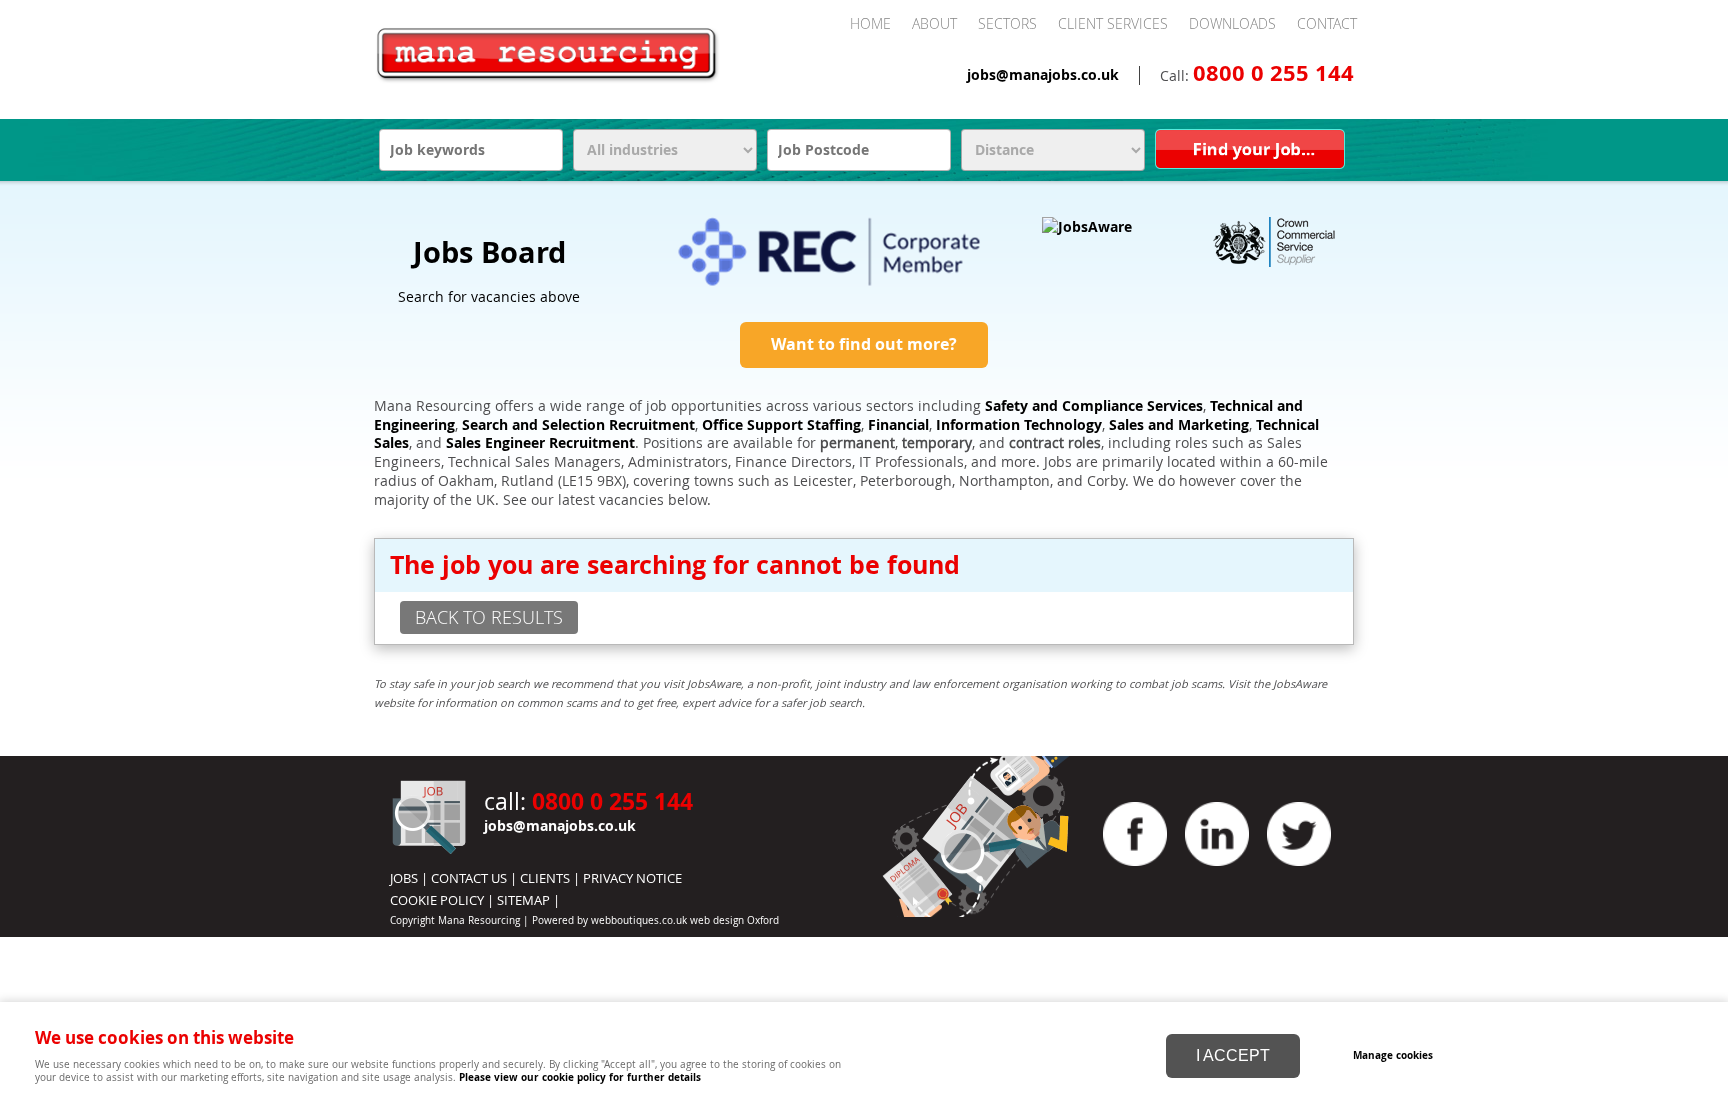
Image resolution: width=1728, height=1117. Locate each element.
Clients (545, 878)
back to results (489, 617)
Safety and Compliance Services (1094, 406)
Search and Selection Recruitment (578, 425)
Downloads (1232, 23)
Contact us (469, 878)
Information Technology (1019, 425)
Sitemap (523, 900)
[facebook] (1135, 871)
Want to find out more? (864, 344)
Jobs (404, 878)
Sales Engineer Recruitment (540, 443)
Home (870, 23)
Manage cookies (1393, 1055)
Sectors (1007, 23)
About (934, 23)
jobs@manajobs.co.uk (1043, 75)
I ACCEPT (1233, 1055)
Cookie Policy (437, 900)
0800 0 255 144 (1273, 73)
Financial (898, 425)
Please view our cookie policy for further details (580, 1077)
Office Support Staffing (781, 425)
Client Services (1113, 23)
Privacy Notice (632, 878)
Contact (1327, 23)
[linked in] (1217, 871)
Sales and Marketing (1179, 425)
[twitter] (1299, 871)
